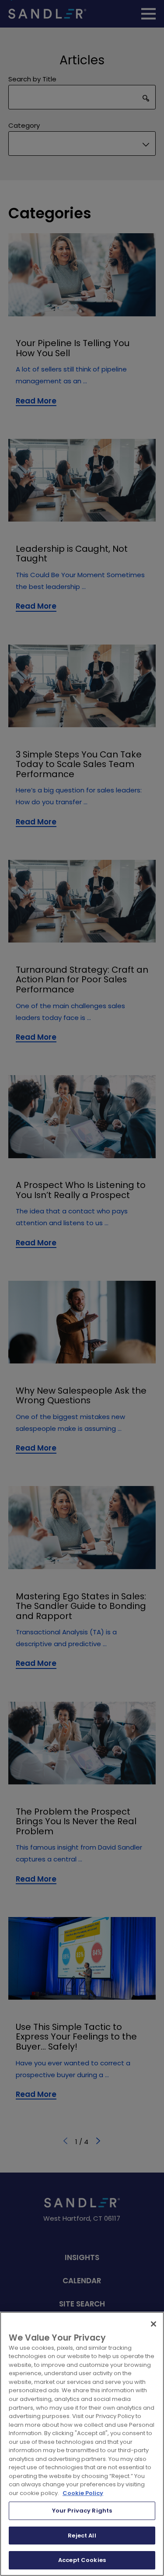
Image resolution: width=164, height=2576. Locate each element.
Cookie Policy (83, 2493)
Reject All (82, 2536)
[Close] (154, 2324)
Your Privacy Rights (82, 2511)
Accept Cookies (82, 2560)
